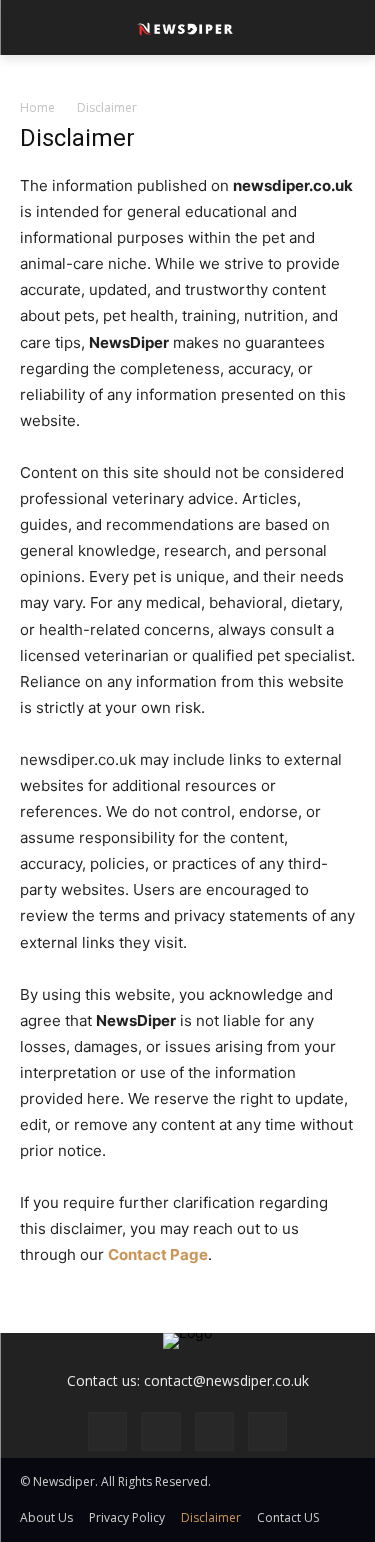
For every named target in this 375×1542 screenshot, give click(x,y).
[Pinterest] (214, 1431)
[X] (267, 1431)
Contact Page (158, 1254)
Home (37, 107)
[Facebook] (107, 1431)
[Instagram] (160, 1431)
